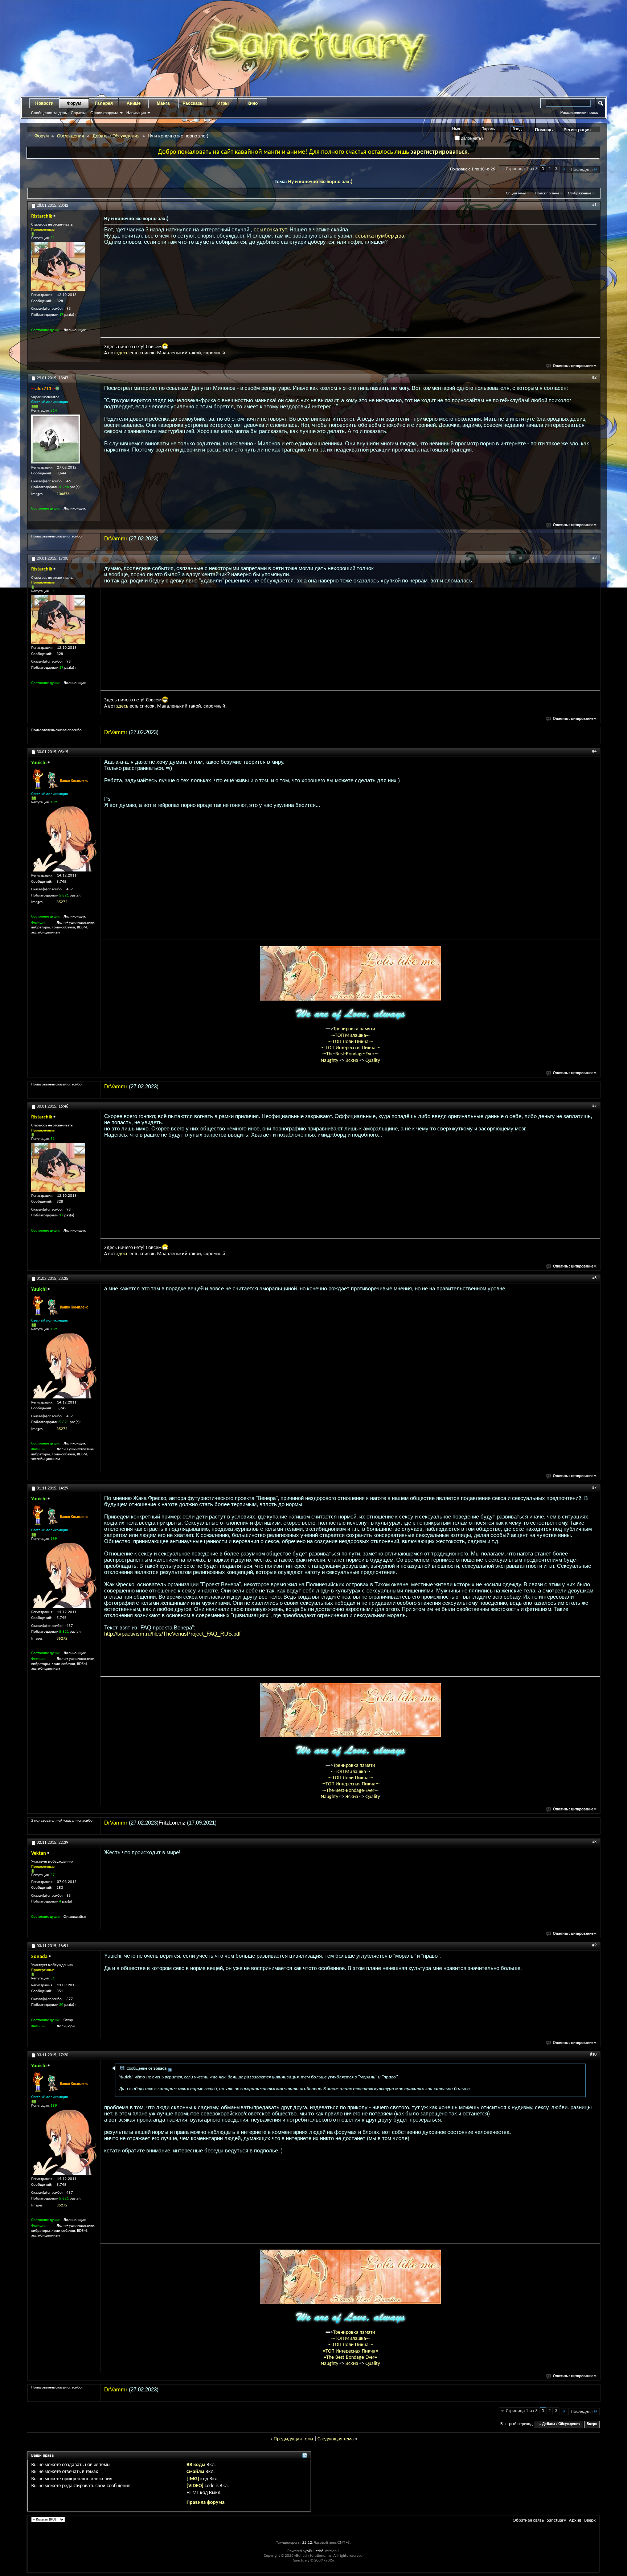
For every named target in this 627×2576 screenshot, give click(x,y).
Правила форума (206, 2503)
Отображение (579, 193)
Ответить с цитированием (575, 366)
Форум (74, 103)
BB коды (196, 2465)
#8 (594, 1842)
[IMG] (193, 2479)
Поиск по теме (547, 193)
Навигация (136, 113)
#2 (594, 378)
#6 (594, 1278)
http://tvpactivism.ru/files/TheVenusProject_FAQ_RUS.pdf (172, 1634)
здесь (122, 353)
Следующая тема (336, 2439)
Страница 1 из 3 (522, 169)
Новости (44, 103)
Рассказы (193, 103)
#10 (593, 2054)
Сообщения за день (49, 113)
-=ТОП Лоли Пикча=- (351, 1042)
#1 (594, 205)
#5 (594, 1106)
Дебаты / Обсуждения (116, 136)
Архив (575, 2520)
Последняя (582, 170)
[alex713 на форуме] (56, 439)
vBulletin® (316, 2551)
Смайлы (195, 2472)
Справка (79, 113)
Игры (223, 103)
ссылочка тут (270, 229)
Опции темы (516, 193)
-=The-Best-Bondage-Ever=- (350, 1054)
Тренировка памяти (354, 1029)
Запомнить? (472, 138)
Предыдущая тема (293, 2439)
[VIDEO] (195, 2486)
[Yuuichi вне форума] (64, 839)
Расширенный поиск (579, 112)
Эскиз (352, 1061)
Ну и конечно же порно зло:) (320, 182)
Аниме (134, 103)
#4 (594, 751)
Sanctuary (556, 2520)
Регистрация (577, 130)
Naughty (330, 1061)
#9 (594, 1945)
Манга (163, 103)
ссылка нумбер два (380, 236)
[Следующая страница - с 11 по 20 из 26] (564, 170)
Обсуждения (71, 136)
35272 (62, 902)
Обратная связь (528, 2520)
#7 (594, 1488)
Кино (253, 103)
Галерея (104, 103)
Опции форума (104, 113)
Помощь (544, 130)
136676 (63, 494)
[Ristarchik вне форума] (58, 266)
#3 (594, 558)
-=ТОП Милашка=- (351, 1036)
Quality (373, 1061)
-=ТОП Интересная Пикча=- (351, 1048)
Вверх (592, 2424)
